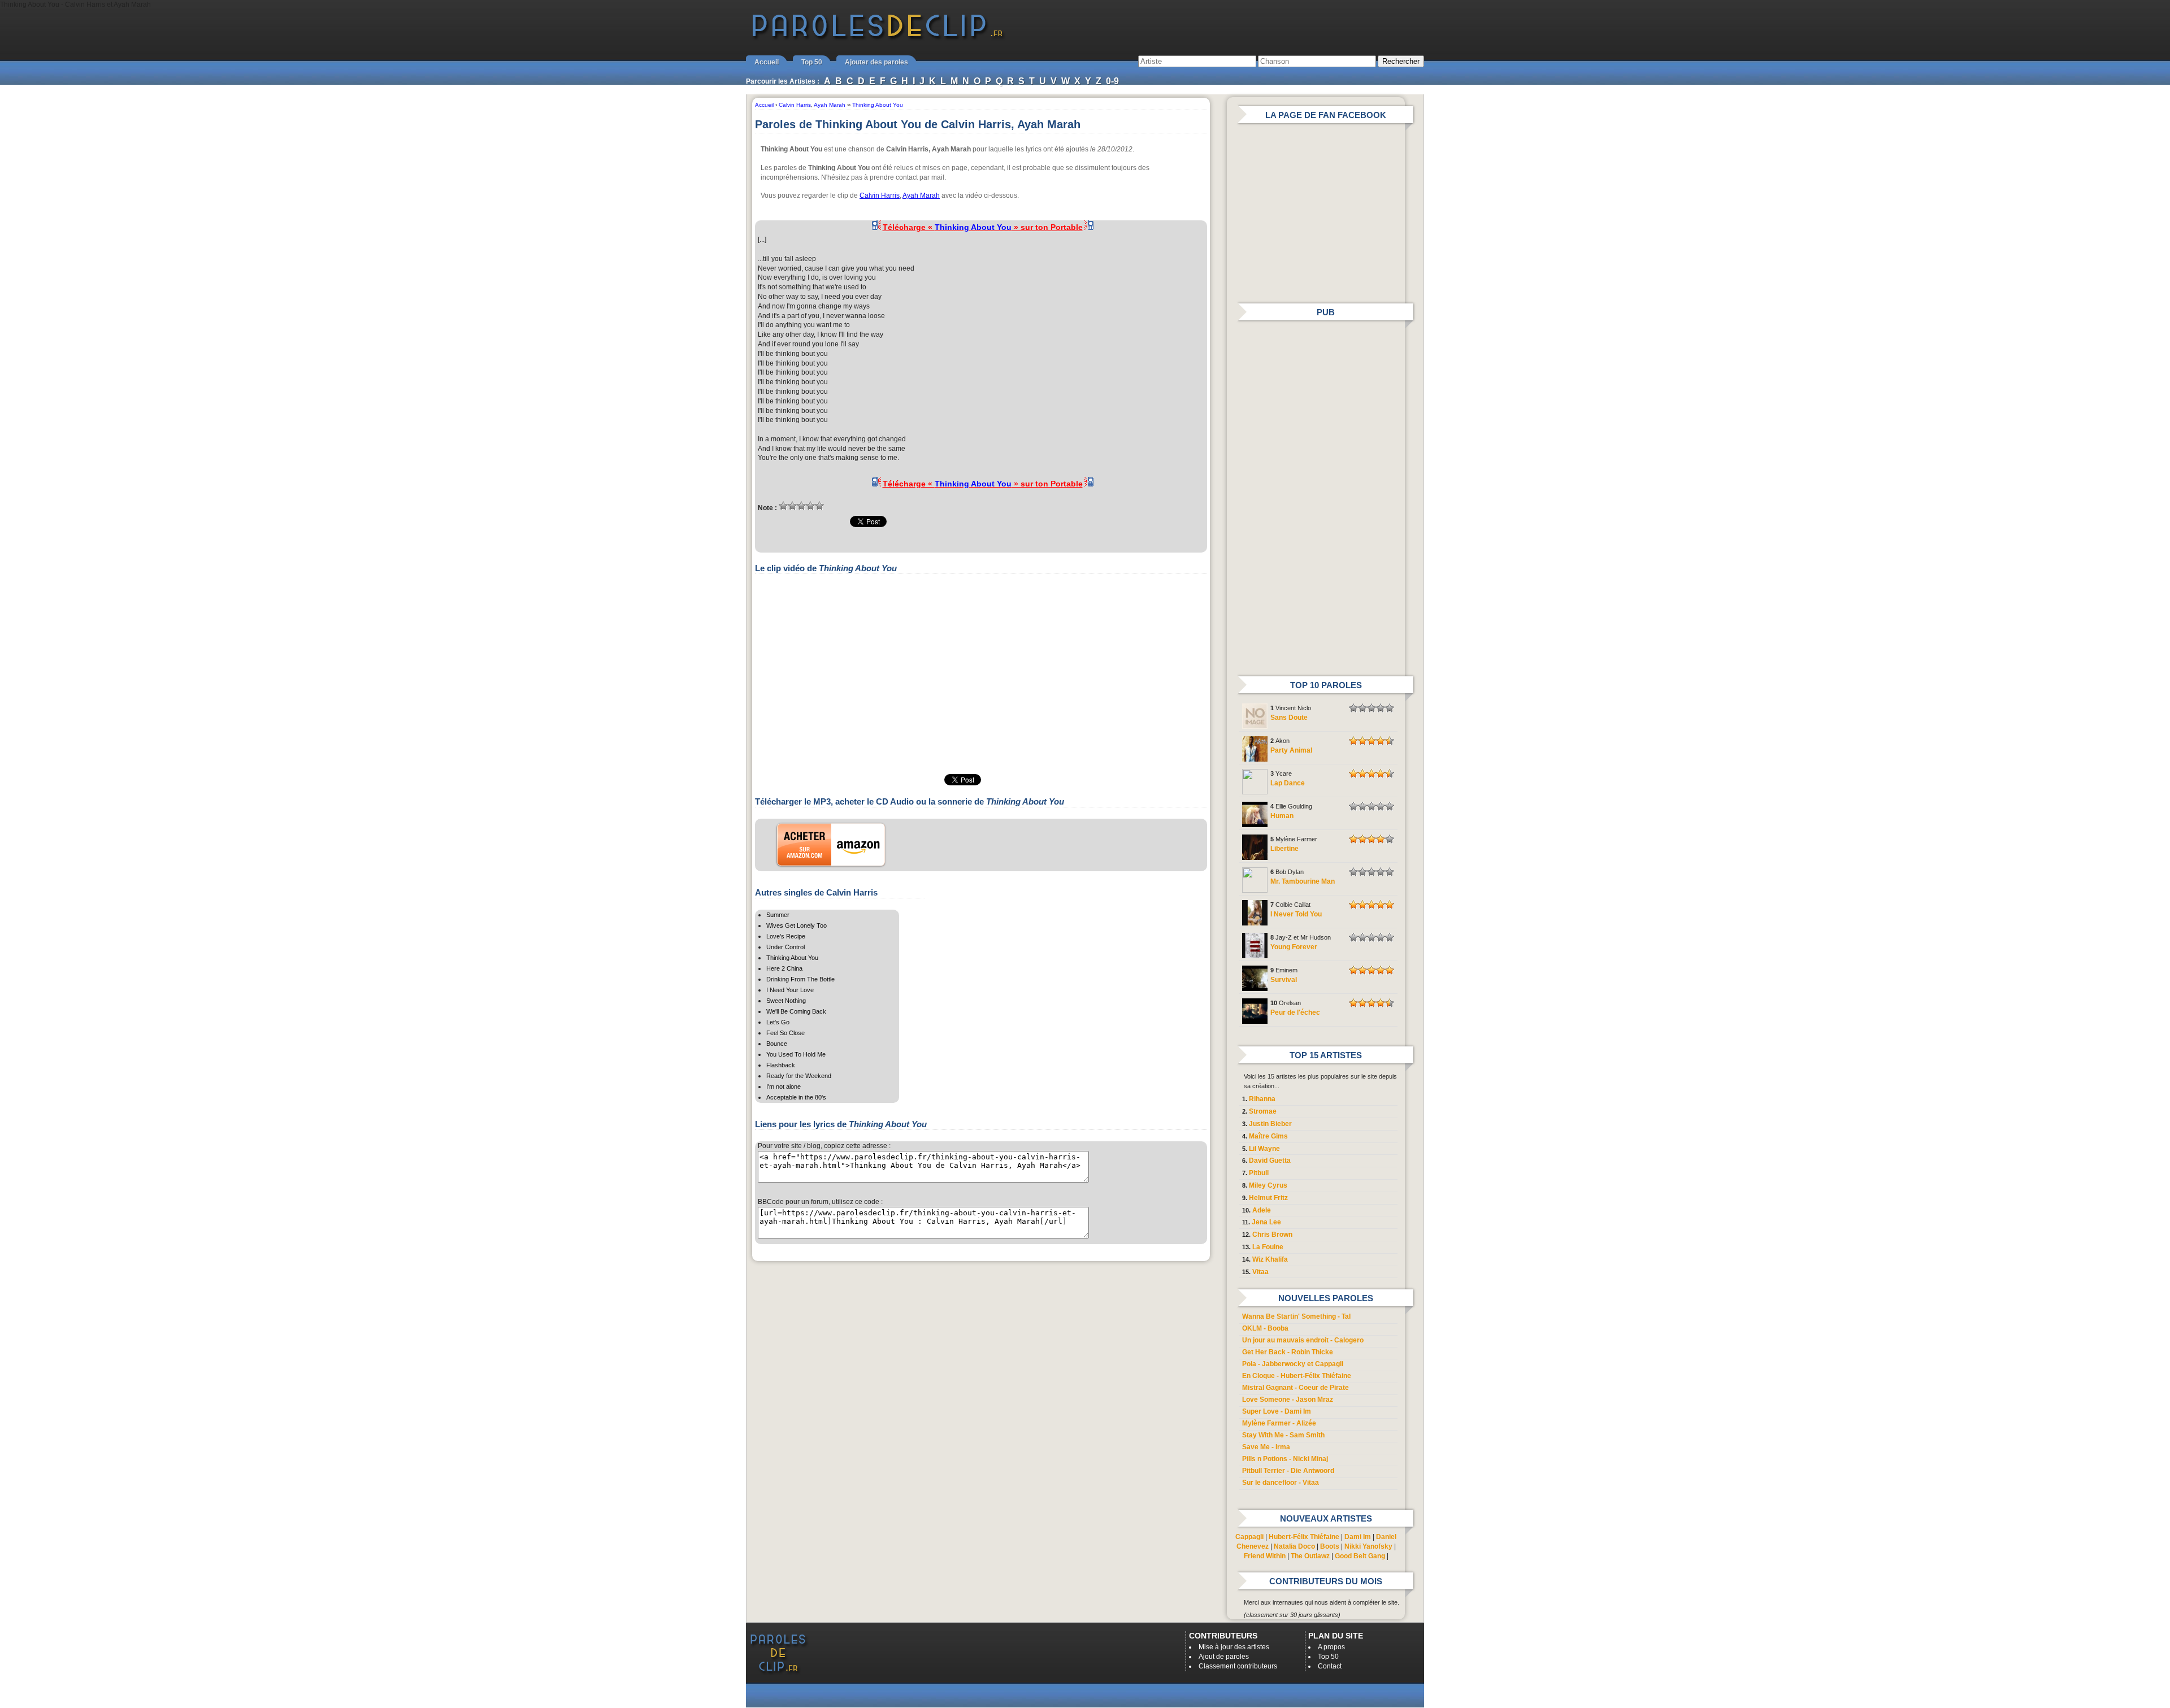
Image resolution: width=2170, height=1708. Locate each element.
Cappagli (1249, 1537)
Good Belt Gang (1360, 1556)
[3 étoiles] (801, 506)
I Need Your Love (790, 990)
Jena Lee (1266, 1222)
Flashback (781, 1065)
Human (1282, 816)
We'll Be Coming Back (796, 1011)
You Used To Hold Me (796, 1054)
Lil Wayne (1264, 1149)
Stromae (1263, 1111)
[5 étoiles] (819, 506)
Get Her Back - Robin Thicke (1288, 1352)
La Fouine (1268, 1247)
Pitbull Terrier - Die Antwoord (1288, 1471)
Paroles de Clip (878, 38)
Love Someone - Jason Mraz (1288, 1400)
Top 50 (812, 62)
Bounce (777, 1044)
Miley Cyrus (1268, 1185)
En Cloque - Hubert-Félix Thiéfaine (1297, 1376)
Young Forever (1294, 947)
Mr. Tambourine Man (1303, 881)
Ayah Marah (921, 195)
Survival (1284, 980)
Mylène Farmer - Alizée (1279, 1423)
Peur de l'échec (1295, 1012)
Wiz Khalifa (1270, 1259)
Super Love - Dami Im (1277, 1411)
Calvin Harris (880, 195)
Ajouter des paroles (876, 62)
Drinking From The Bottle (800, 979)
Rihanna (1262, 1099)
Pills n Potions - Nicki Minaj (1285, 1459)
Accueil (767, 62)
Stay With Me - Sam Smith (1283, 1435)
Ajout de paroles (1224, 1657)
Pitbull (1259, 1173)
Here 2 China (784, 968)
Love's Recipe (786, 936)
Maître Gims (1268, 1136)
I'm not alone (784, 1086)
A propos (1331, 1647)
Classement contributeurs (1238, 1666)
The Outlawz (1310, 1556)
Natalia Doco (1294, 1546)
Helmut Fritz (1268, 1198)
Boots (1330, 1546)
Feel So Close (785, 1033)
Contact (1330, 1666)
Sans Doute (1289, 718)
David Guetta (1270, 1161)
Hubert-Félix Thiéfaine (1304, 1537)
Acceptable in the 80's (796, 1097)
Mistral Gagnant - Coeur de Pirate (1296, 1388)
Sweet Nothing (786, 1001)
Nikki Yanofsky (1368, 1546)
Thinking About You (792, 958)
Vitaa (1260, 1272)
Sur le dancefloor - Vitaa (1281, 1483)
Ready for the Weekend (799, 1076)
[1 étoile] (783, 506)
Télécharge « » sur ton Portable (983, 227)
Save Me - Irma (1266, 1447)
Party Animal (1291, 750)
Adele (1262, 1210)
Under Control (785, 947)
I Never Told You (1296, 914)
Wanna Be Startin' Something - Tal (1296, 1316)
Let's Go (778, 1022)
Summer (778, 915)
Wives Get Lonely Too (797, 925)
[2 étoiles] (792, 506)
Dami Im (1358, 1537)
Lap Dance (1288, 783)
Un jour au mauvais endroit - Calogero (1303, 1340)
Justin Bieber (1270, 1124)
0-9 (1112, 81)
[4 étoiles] (810, 506)
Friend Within (1265, 1556)
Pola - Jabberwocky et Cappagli (1293, 1364)
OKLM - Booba (1265, 1328)
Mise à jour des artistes (1234, 1647)
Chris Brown (1272, 1235)
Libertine (1284, 849)
